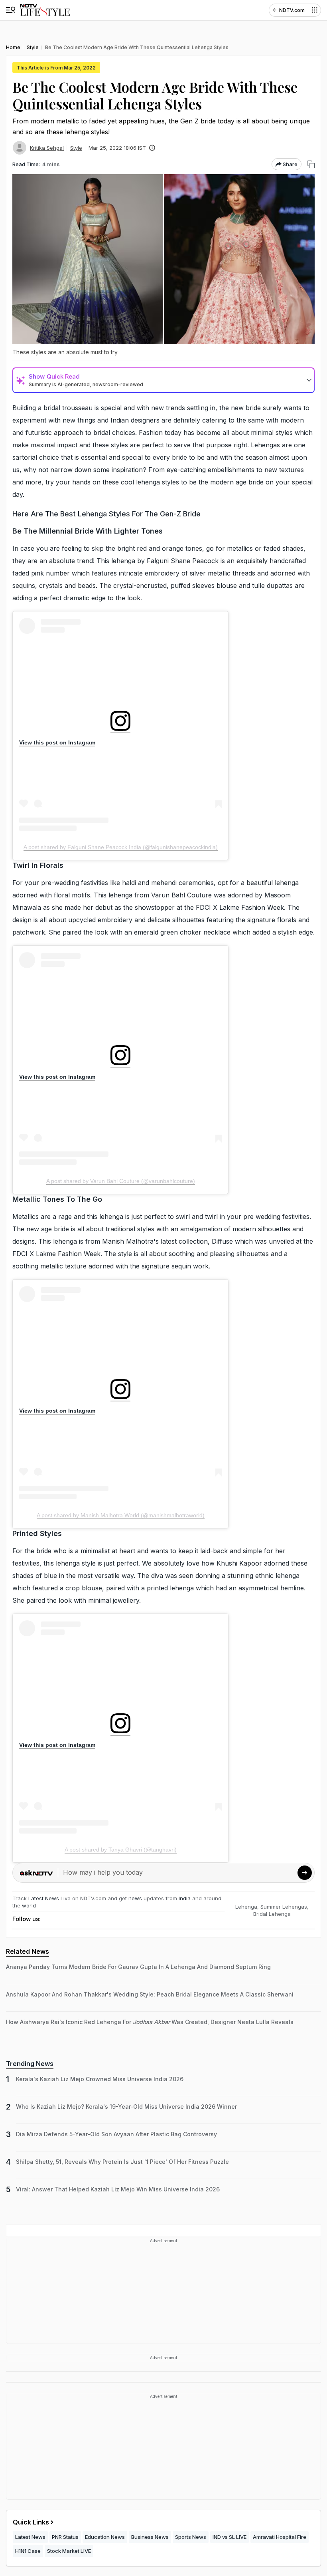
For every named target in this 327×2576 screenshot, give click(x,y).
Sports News (191, 2537)
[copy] (311, 164)
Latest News (44, 1898)
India (185, 1898)
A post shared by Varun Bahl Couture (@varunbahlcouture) (121, 1181)
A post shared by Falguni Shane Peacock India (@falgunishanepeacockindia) (121, 847)
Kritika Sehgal (47, 148)
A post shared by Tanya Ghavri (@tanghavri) (121, 1850)
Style (76, 148)
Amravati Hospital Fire (280, 2537)
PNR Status (65, 2537)
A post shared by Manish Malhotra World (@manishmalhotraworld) (121, 1515)
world (29, 1905)
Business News (150, 2537)
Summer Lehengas (284, 1907)
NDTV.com (292, 10)
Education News (105, 2537)
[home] (45, 10)
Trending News (30, 2064)
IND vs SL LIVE (229, 2537)
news (135, 1898)
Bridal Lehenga (272, 1914)
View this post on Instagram (57, 742)
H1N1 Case (28, 2551)
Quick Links (31, 2522)
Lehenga (246, 1907)
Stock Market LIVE (69, 2551)
